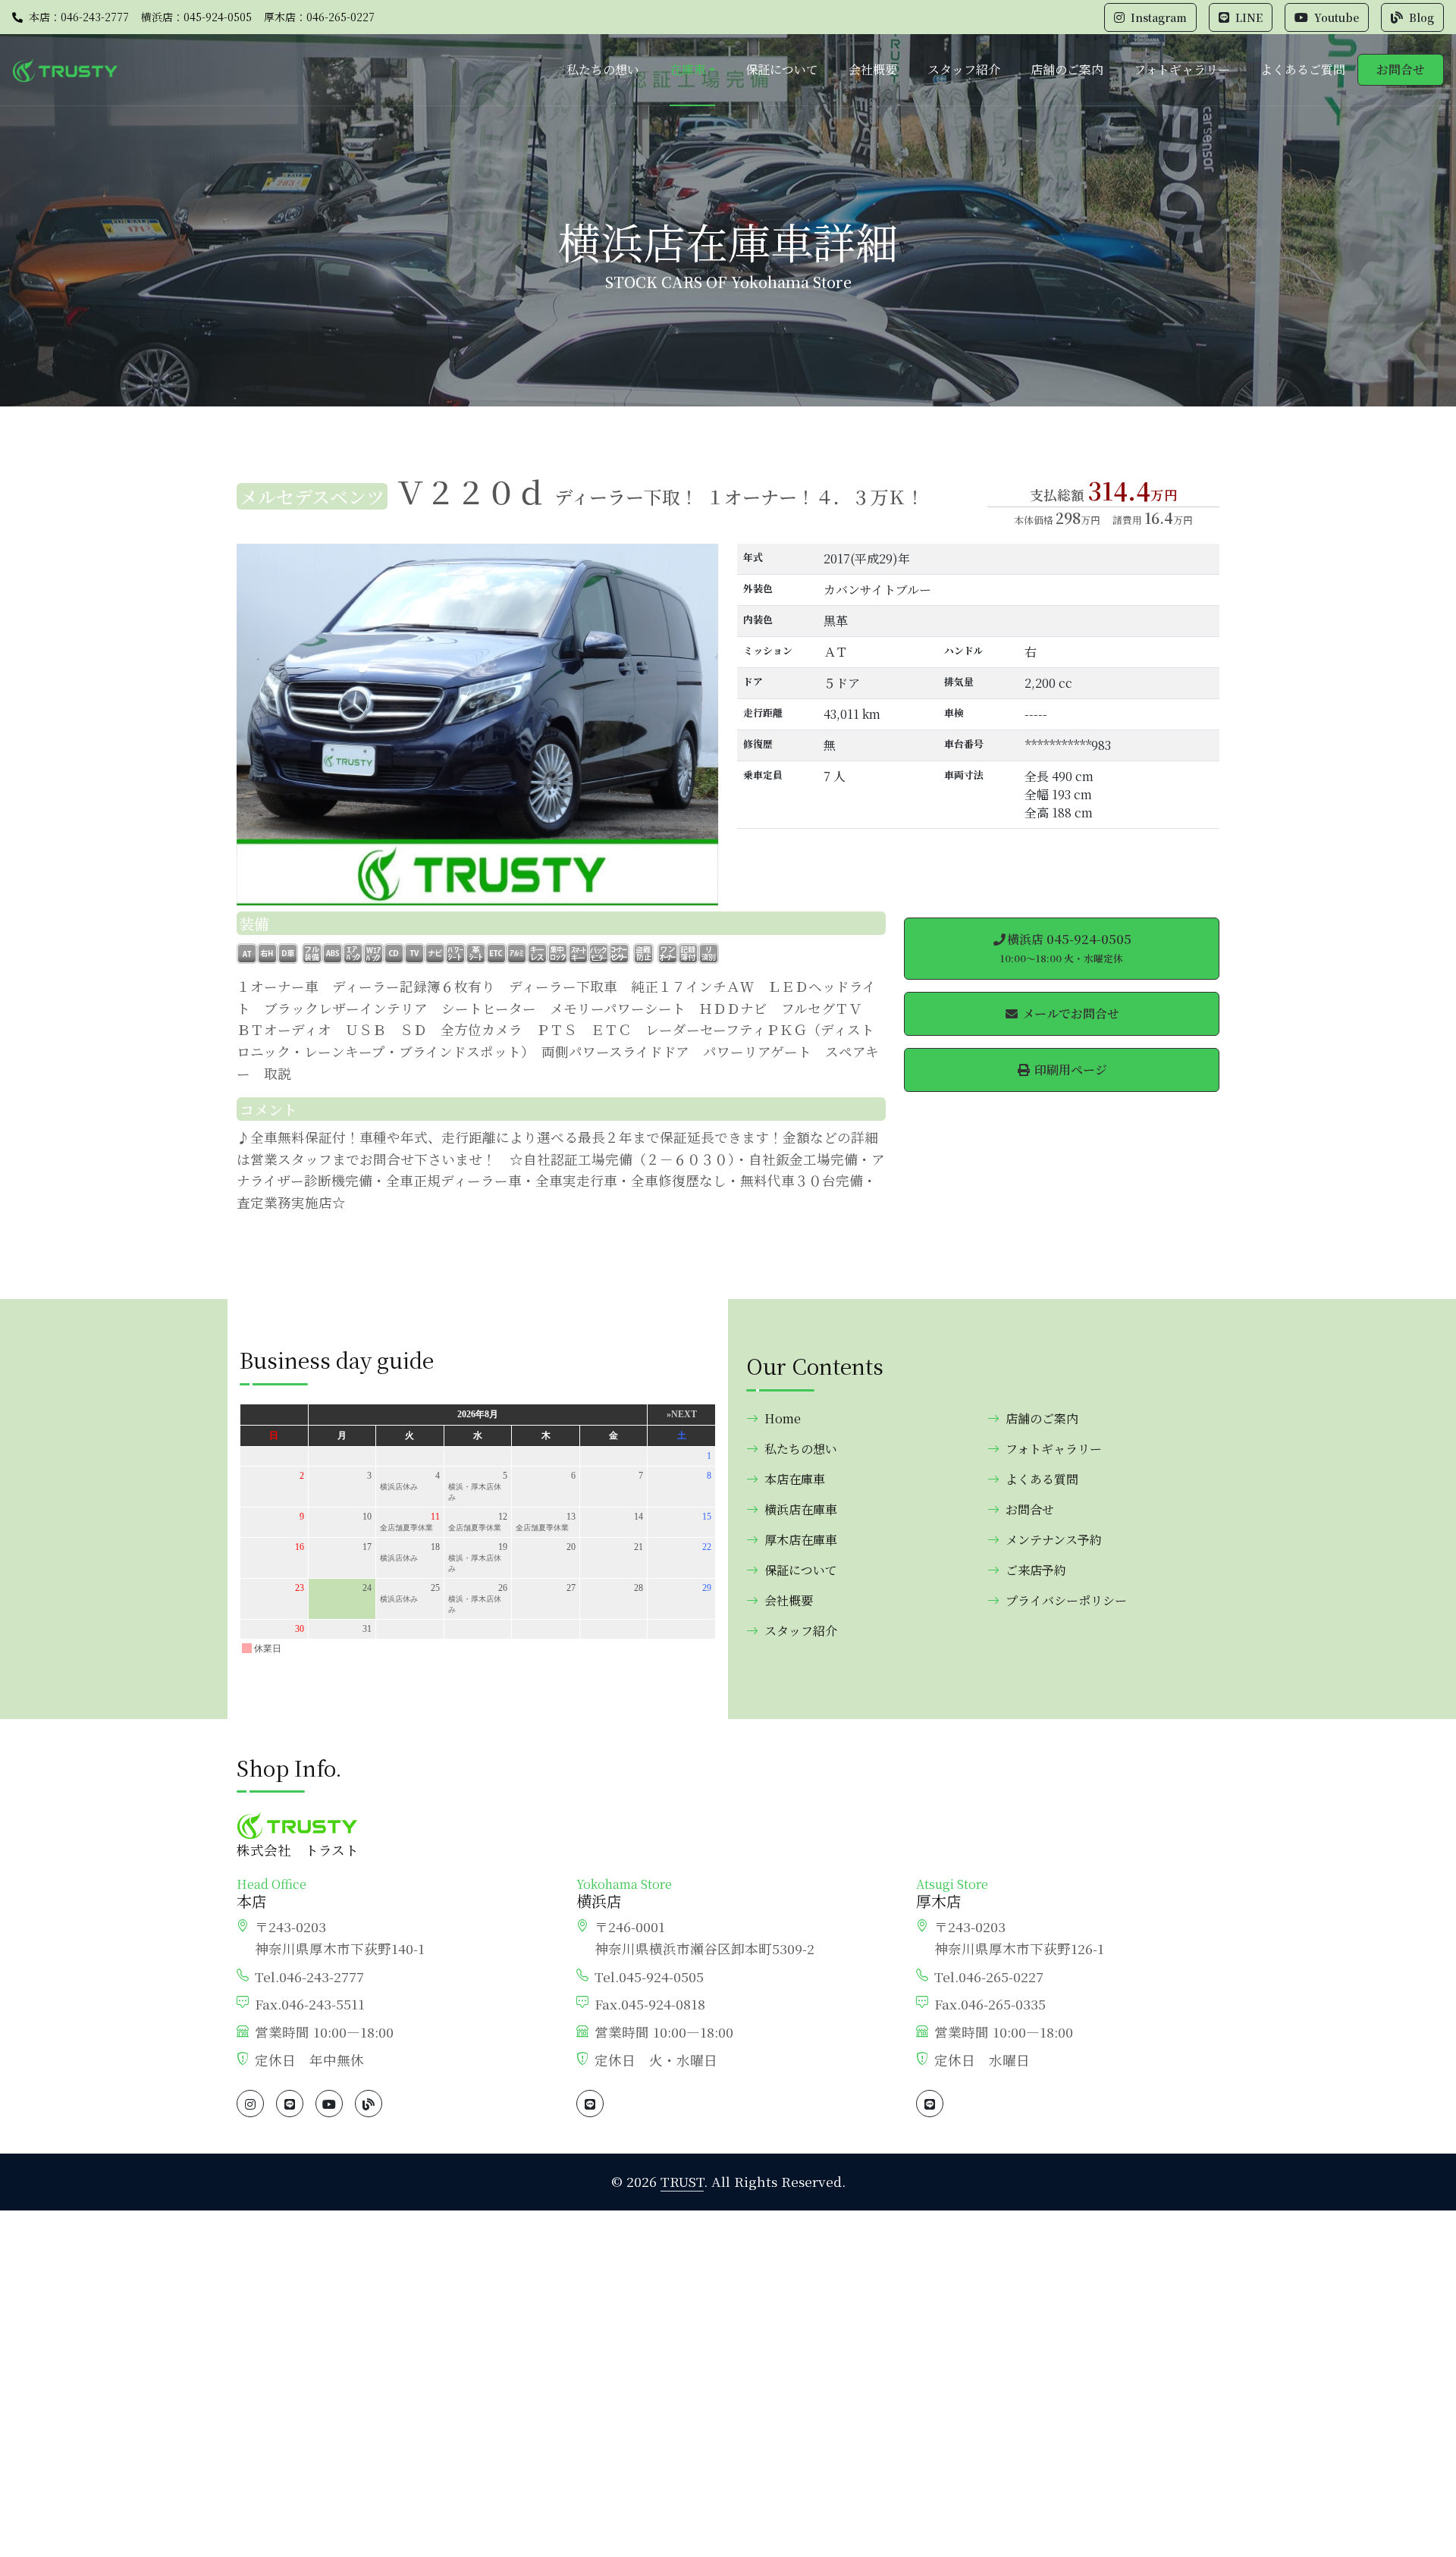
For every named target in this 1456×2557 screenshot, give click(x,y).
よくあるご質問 (1303, 69)
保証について (782, 69)
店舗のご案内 (1067, 69)
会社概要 (873, 69)
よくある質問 (1042, 1479)
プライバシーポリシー (1066, 1600)
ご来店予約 (1036, 1570)
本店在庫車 (795, 1479)
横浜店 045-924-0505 (1066, 948)
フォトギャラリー (1182, 69)
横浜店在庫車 (801, 1509)
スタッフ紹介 (964, 69)
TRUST (682, 2181)
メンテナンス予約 (1054, 1540)
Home (783, 1418)
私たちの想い (603, 69)
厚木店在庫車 (801, 1540)
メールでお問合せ (1069, 1013)
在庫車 (688, 69)
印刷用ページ (1069, 1070)
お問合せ (1401, 69)
